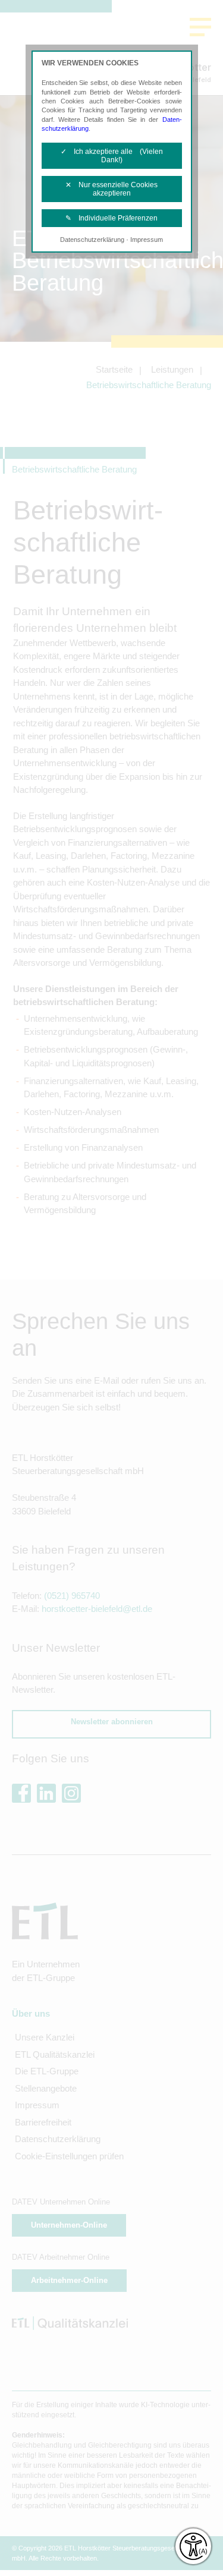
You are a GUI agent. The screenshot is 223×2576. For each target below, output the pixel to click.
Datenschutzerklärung (92, 240)
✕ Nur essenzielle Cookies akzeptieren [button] (111, 189)
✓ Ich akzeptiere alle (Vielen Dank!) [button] (112, 156)
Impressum (147, 240)
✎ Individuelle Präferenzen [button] (111, 218)
